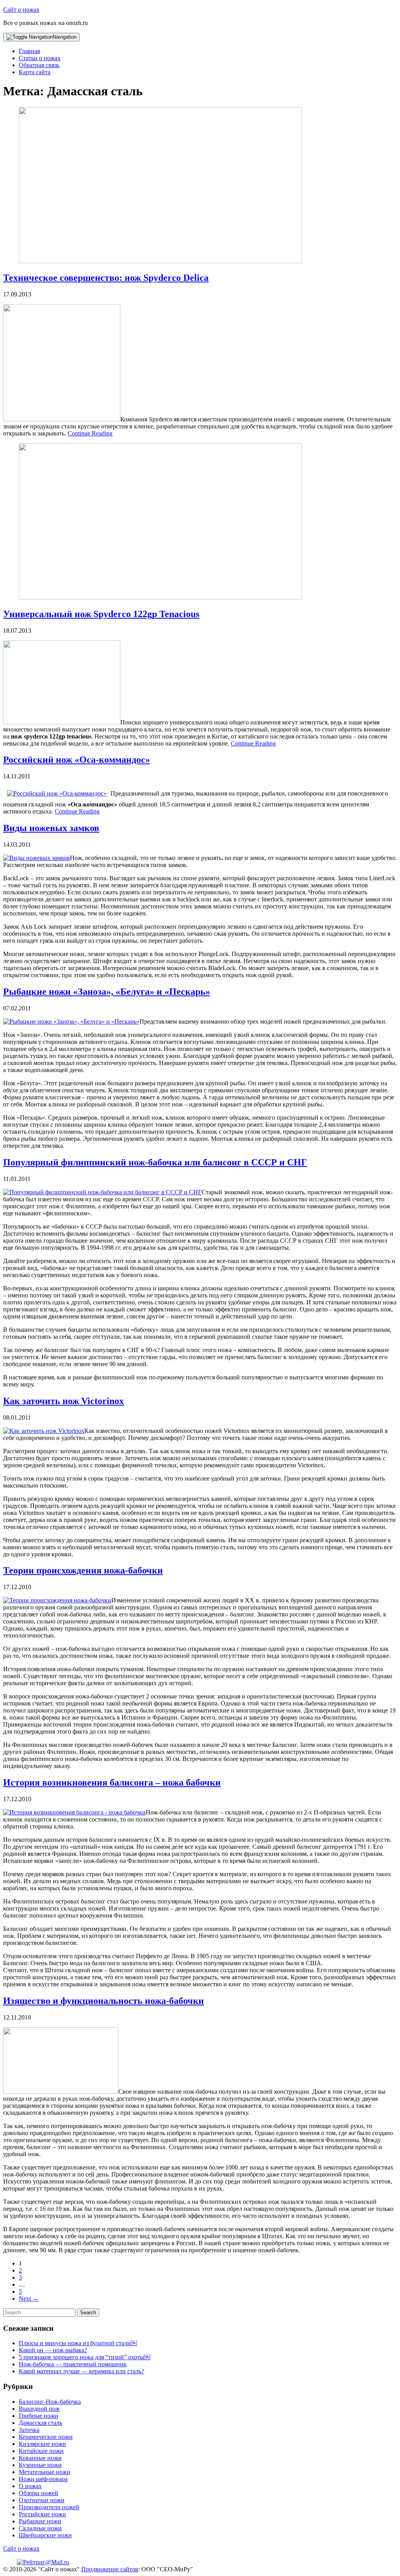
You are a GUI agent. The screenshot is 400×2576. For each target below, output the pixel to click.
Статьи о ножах (40, 58)
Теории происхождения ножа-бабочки (83, 1570)
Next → (29, 2299)
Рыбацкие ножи (40, 2521)
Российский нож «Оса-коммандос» (77, 760)
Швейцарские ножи (45, 2535)
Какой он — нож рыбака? (53, 2350)
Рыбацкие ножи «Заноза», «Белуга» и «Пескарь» (107, 992)
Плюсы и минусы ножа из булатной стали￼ (78, 2343)
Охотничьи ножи (42, 2500)
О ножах (30, 2486)
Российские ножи (42, 2514)
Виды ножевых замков (51, 828)
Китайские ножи (41, 2451)
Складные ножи (40, 2528)
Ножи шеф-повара (43, 2479)
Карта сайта (35, 72)
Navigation (65, 37)
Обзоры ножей (38, 2493)
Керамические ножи (46, 2437)
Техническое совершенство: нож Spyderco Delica (106, 278)
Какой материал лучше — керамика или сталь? (81, 2371)
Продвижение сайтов (110, 2569)
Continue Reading (90, 433)
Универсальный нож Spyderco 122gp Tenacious (101, 614)
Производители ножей (49, 2507)
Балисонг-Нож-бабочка (50, 2402)
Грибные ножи (38, 2416)
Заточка (29, 2430)
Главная (29, 51)
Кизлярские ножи (42, 2444)
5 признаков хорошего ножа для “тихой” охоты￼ (85, 2357)
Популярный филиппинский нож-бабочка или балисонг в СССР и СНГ (155, 1162)
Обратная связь (39, 65)
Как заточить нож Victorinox (63, 1401)
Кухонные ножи (40, 2465)
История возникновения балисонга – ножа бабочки (112, 1782)
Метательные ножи (45, 2472)
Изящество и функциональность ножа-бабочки (104, 2001)
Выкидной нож (39, 2409)
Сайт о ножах (21, 10)
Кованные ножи (40, 2458)
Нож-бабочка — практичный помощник (73, 2364)
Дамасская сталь (40, 2423)
